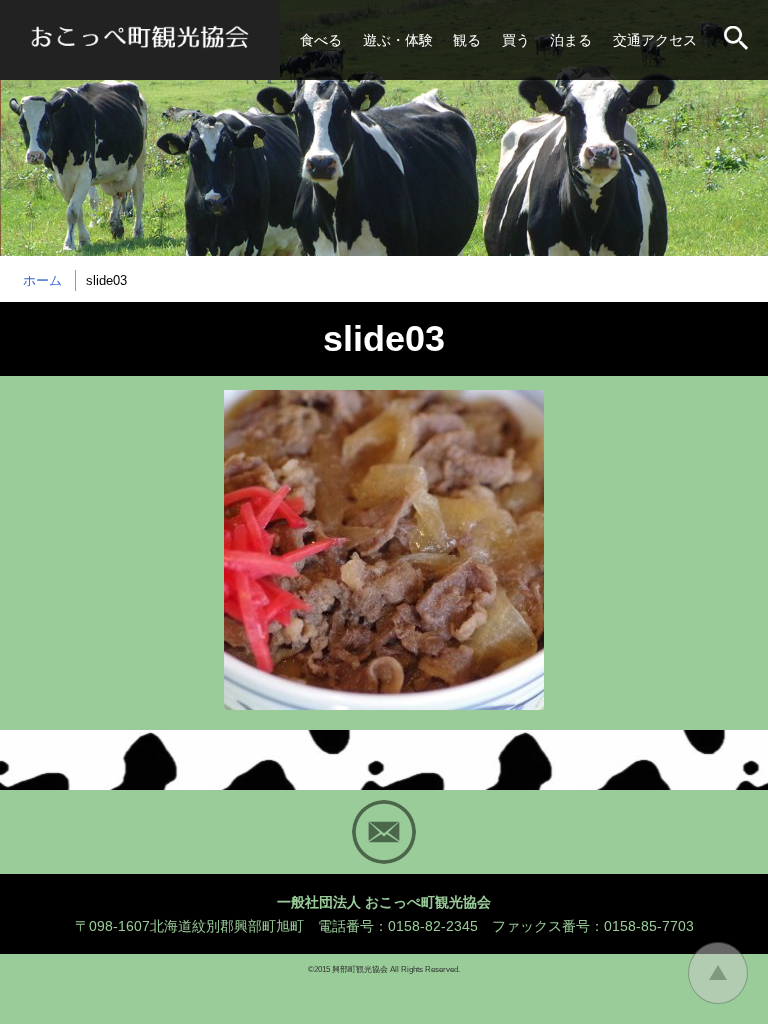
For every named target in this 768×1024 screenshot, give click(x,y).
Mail (384, 832)
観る (467, 40)
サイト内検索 (738, 40)
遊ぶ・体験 (398, 40)
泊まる (571, 40)
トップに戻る (718, 973)
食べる (321, 40)
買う (516, 40)
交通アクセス (655, 40)
